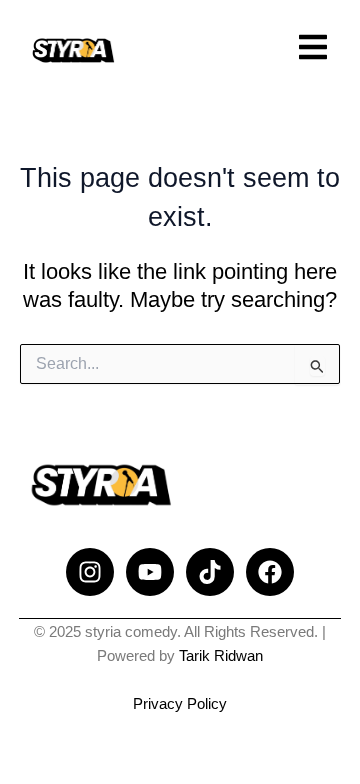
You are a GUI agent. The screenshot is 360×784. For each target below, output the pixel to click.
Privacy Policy (180, 704)
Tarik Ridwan (221, 656)
